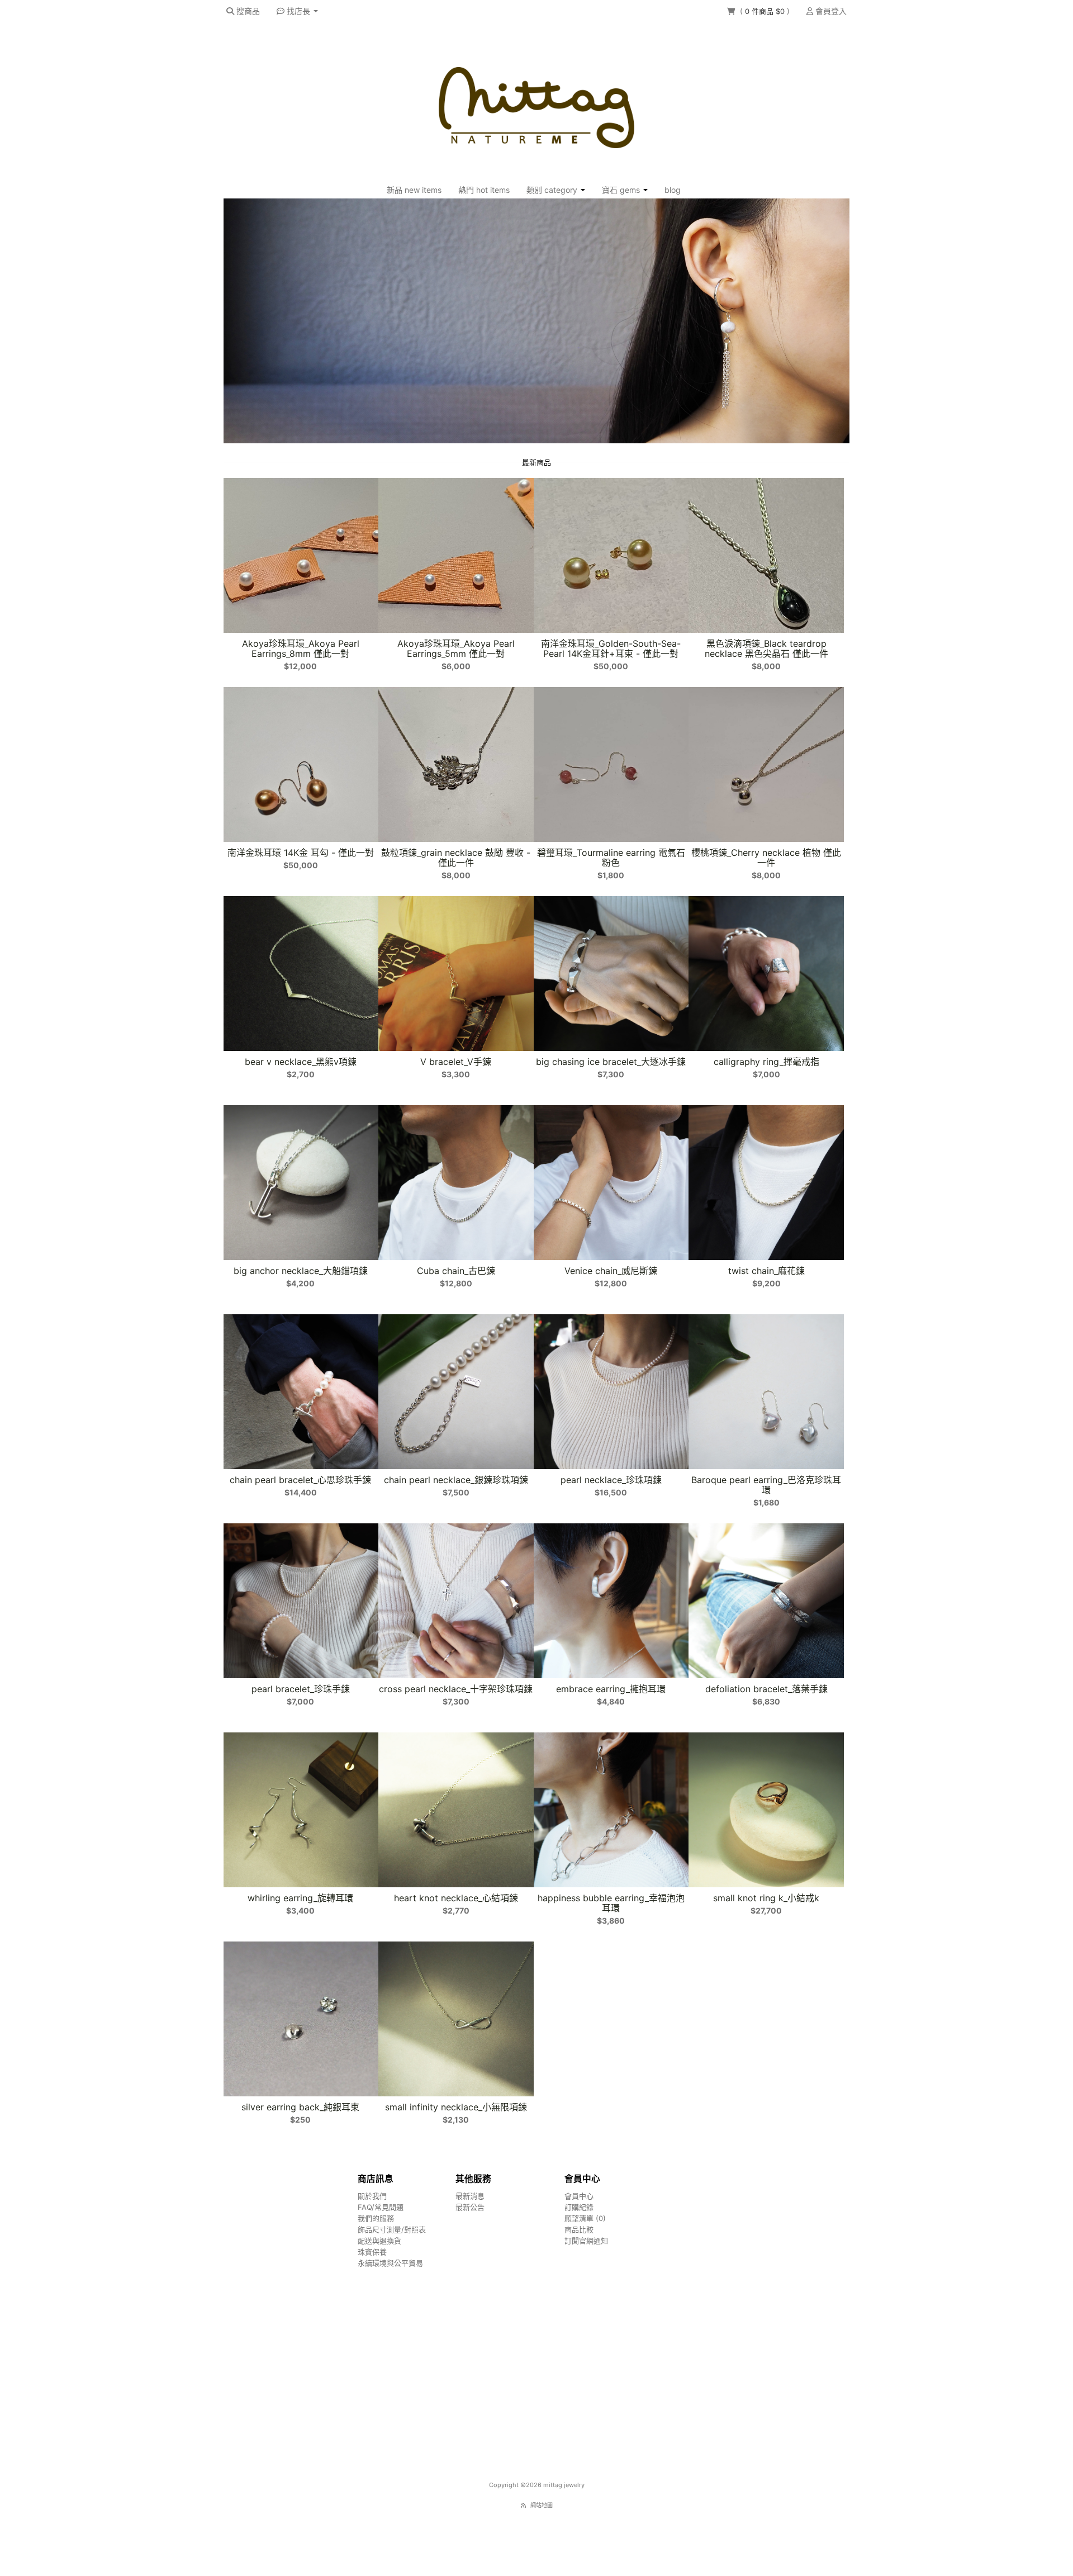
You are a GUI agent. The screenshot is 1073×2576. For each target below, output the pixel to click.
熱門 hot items (484, 190)
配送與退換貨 (379, 2241)
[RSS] (523, 2505)
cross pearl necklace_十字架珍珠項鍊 (456, 1689)
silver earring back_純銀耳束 (300, 2107)
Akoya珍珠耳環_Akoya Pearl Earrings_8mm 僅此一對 (301, 648)
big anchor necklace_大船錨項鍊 (301, 1271)
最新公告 (470, 2207)
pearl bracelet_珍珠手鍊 (301, 1689)
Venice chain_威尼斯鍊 (611, 1271)
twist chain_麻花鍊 (766, 1271)
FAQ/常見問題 (381, 2207)
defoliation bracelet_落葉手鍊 (766, 1689)
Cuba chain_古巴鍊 (456, 1271)
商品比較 (579, 2229)
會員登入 (830, 11)
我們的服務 (376, 2218)
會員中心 (579, 2196)
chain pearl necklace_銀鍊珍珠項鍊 (456, 1480)
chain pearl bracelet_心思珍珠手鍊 (300, 1480)
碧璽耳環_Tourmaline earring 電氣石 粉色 (611, 858)
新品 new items (414, 190)
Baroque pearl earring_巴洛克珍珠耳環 (766, 1485)
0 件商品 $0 (766, 11)
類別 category (553, 190)
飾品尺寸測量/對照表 (392, 2229)
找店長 (298, 11)
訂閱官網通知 (586, 2241)
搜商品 (247, 11)
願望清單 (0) (585, 2218)
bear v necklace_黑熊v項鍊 (301, 1062)
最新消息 (470, 2196)
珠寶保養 (372, 2252)
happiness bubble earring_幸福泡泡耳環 (611, 1903)
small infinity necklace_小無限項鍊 (456, 2107)
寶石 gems (622, 190)
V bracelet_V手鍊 (456, 1062)
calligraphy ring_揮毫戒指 (766, 1062)
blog (673, 190)
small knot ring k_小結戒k (766, 1898)
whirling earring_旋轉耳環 (300, 1898)
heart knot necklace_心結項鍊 (456, 1898)
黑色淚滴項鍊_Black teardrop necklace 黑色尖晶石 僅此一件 (766, 648)
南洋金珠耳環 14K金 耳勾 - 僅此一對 (301, 853)
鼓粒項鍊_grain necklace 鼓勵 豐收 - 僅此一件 (456, 858)
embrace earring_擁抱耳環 (611, 1689)
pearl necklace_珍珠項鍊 (611, 1480)
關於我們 (372, 2196)
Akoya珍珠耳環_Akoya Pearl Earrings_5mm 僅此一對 (456, 648)
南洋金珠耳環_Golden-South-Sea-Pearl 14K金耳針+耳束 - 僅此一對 (611, 648)
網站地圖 (542, 2505)
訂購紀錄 (579, 2207)
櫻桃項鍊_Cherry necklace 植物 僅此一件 (766, 858)
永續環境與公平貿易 (390, 2263)
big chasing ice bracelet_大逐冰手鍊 (611, 1062)
